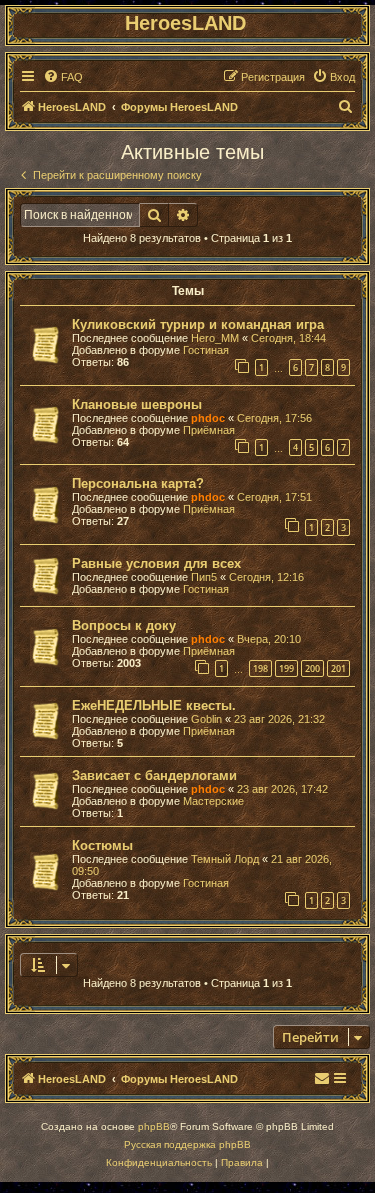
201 (338, 668)
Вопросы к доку (124, 625)
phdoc (208, 418)
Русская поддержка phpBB (187, 1144)
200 (312, 668)
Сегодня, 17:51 (274, 497)
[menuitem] (63, 77)
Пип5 (204, 577)
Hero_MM (215, 338)
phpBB (154, 1126)
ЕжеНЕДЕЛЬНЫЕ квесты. (154, 705)
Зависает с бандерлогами (154, 775)
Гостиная (206, 350)
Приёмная (209, 430)
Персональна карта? (138, 483)
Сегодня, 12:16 (266, 577)
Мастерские (213, 801)
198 (260, 668)
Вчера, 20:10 (269, 639)
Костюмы (102, 845)
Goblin (206, 719)
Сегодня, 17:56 (274, 418)
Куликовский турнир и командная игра (198, 324)
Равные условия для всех (156, 563)
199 (286, 668)
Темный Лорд (225, 859)
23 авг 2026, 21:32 (279, 719)
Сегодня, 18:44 (288, 338)
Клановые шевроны (137, 404)
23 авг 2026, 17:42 (282, 789)
